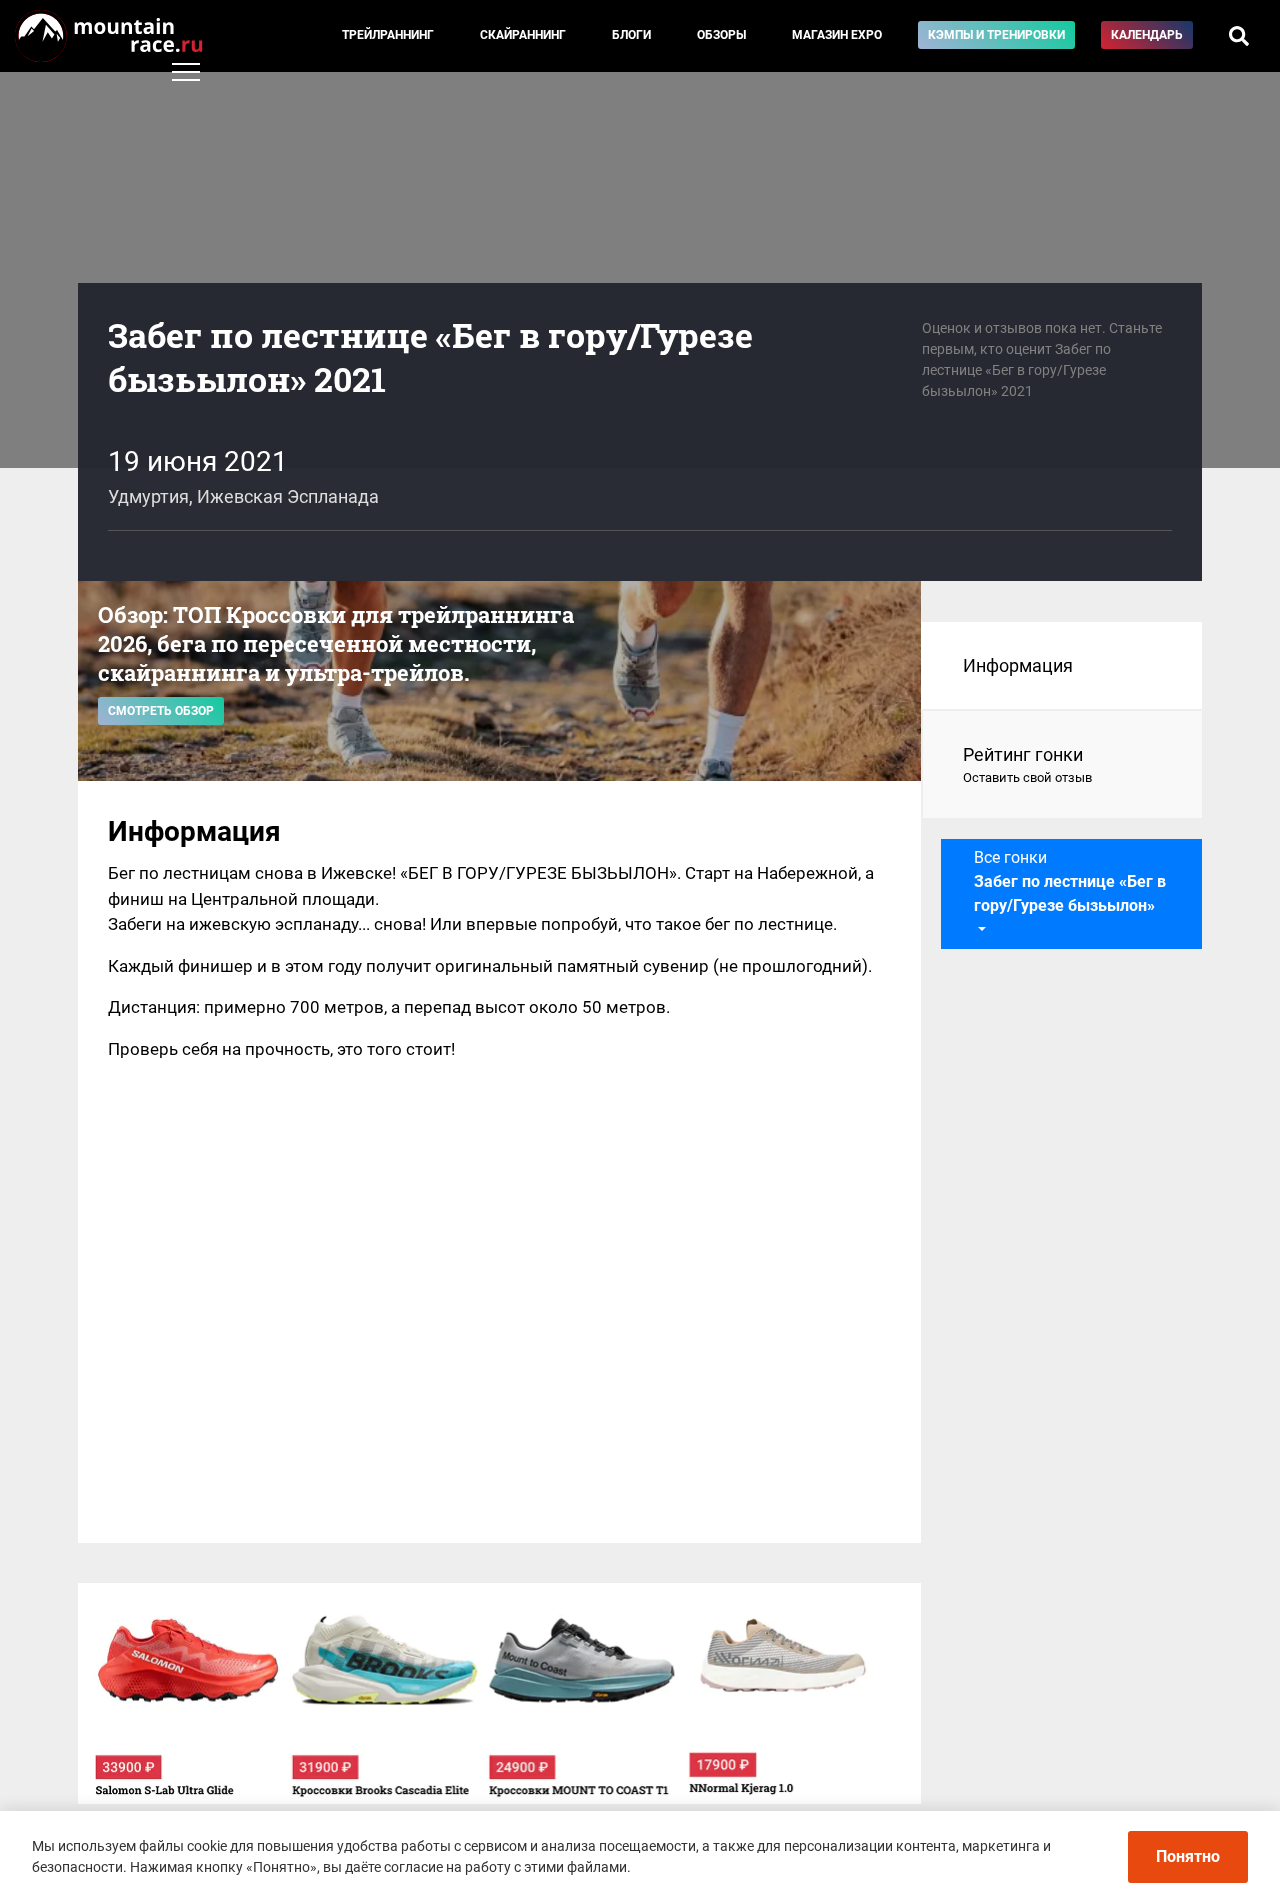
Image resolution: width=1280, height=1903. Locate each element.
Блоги (631, 35)
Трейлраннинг (388, 35)
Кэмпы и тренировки (996, 35)
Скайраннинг (523, 35)
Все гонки (1070, 881)
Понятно (1188, 1856)
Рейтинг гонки (1027, 764)
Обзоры (721, 35)
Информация (1018, 665)
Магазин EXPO (837, 35)
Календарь (1147, 35)
